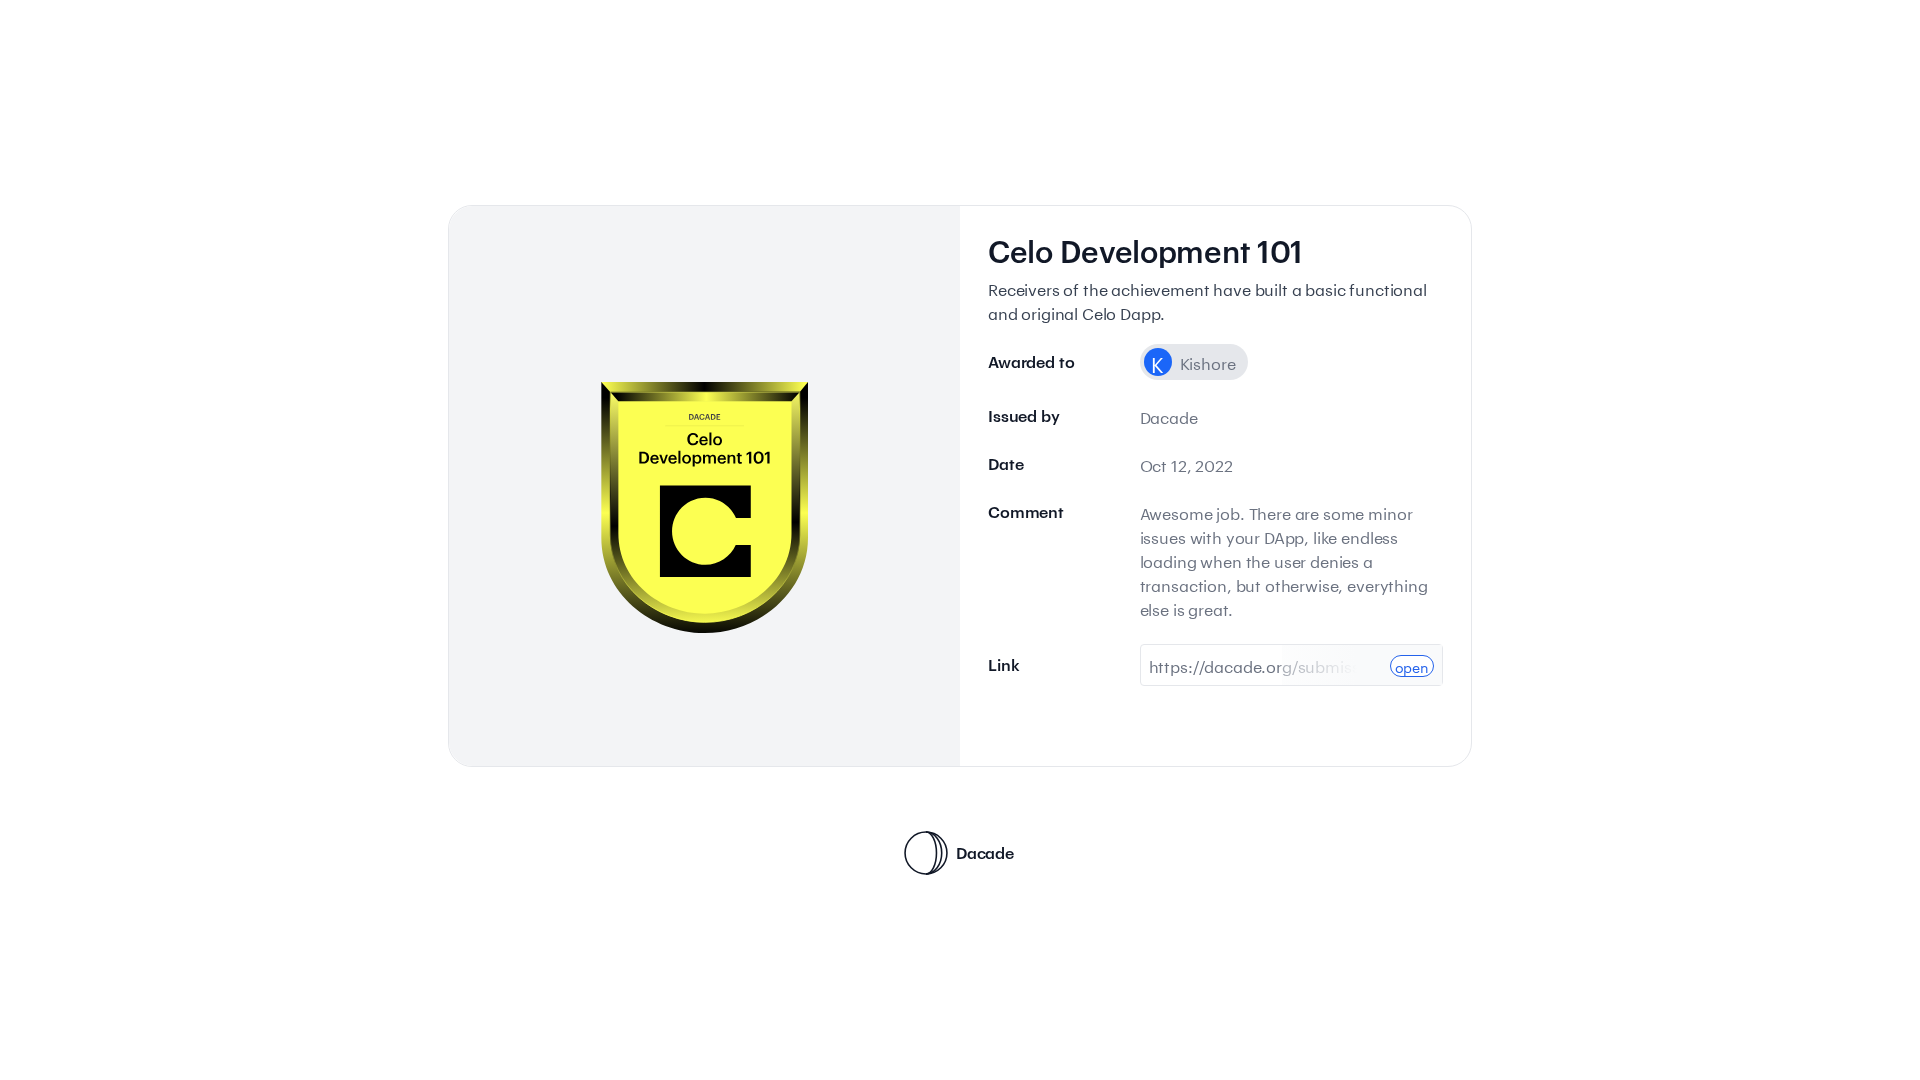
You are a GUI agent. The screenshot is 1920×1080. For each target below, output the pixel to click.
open (1412, 666)
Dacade (985, 852)
